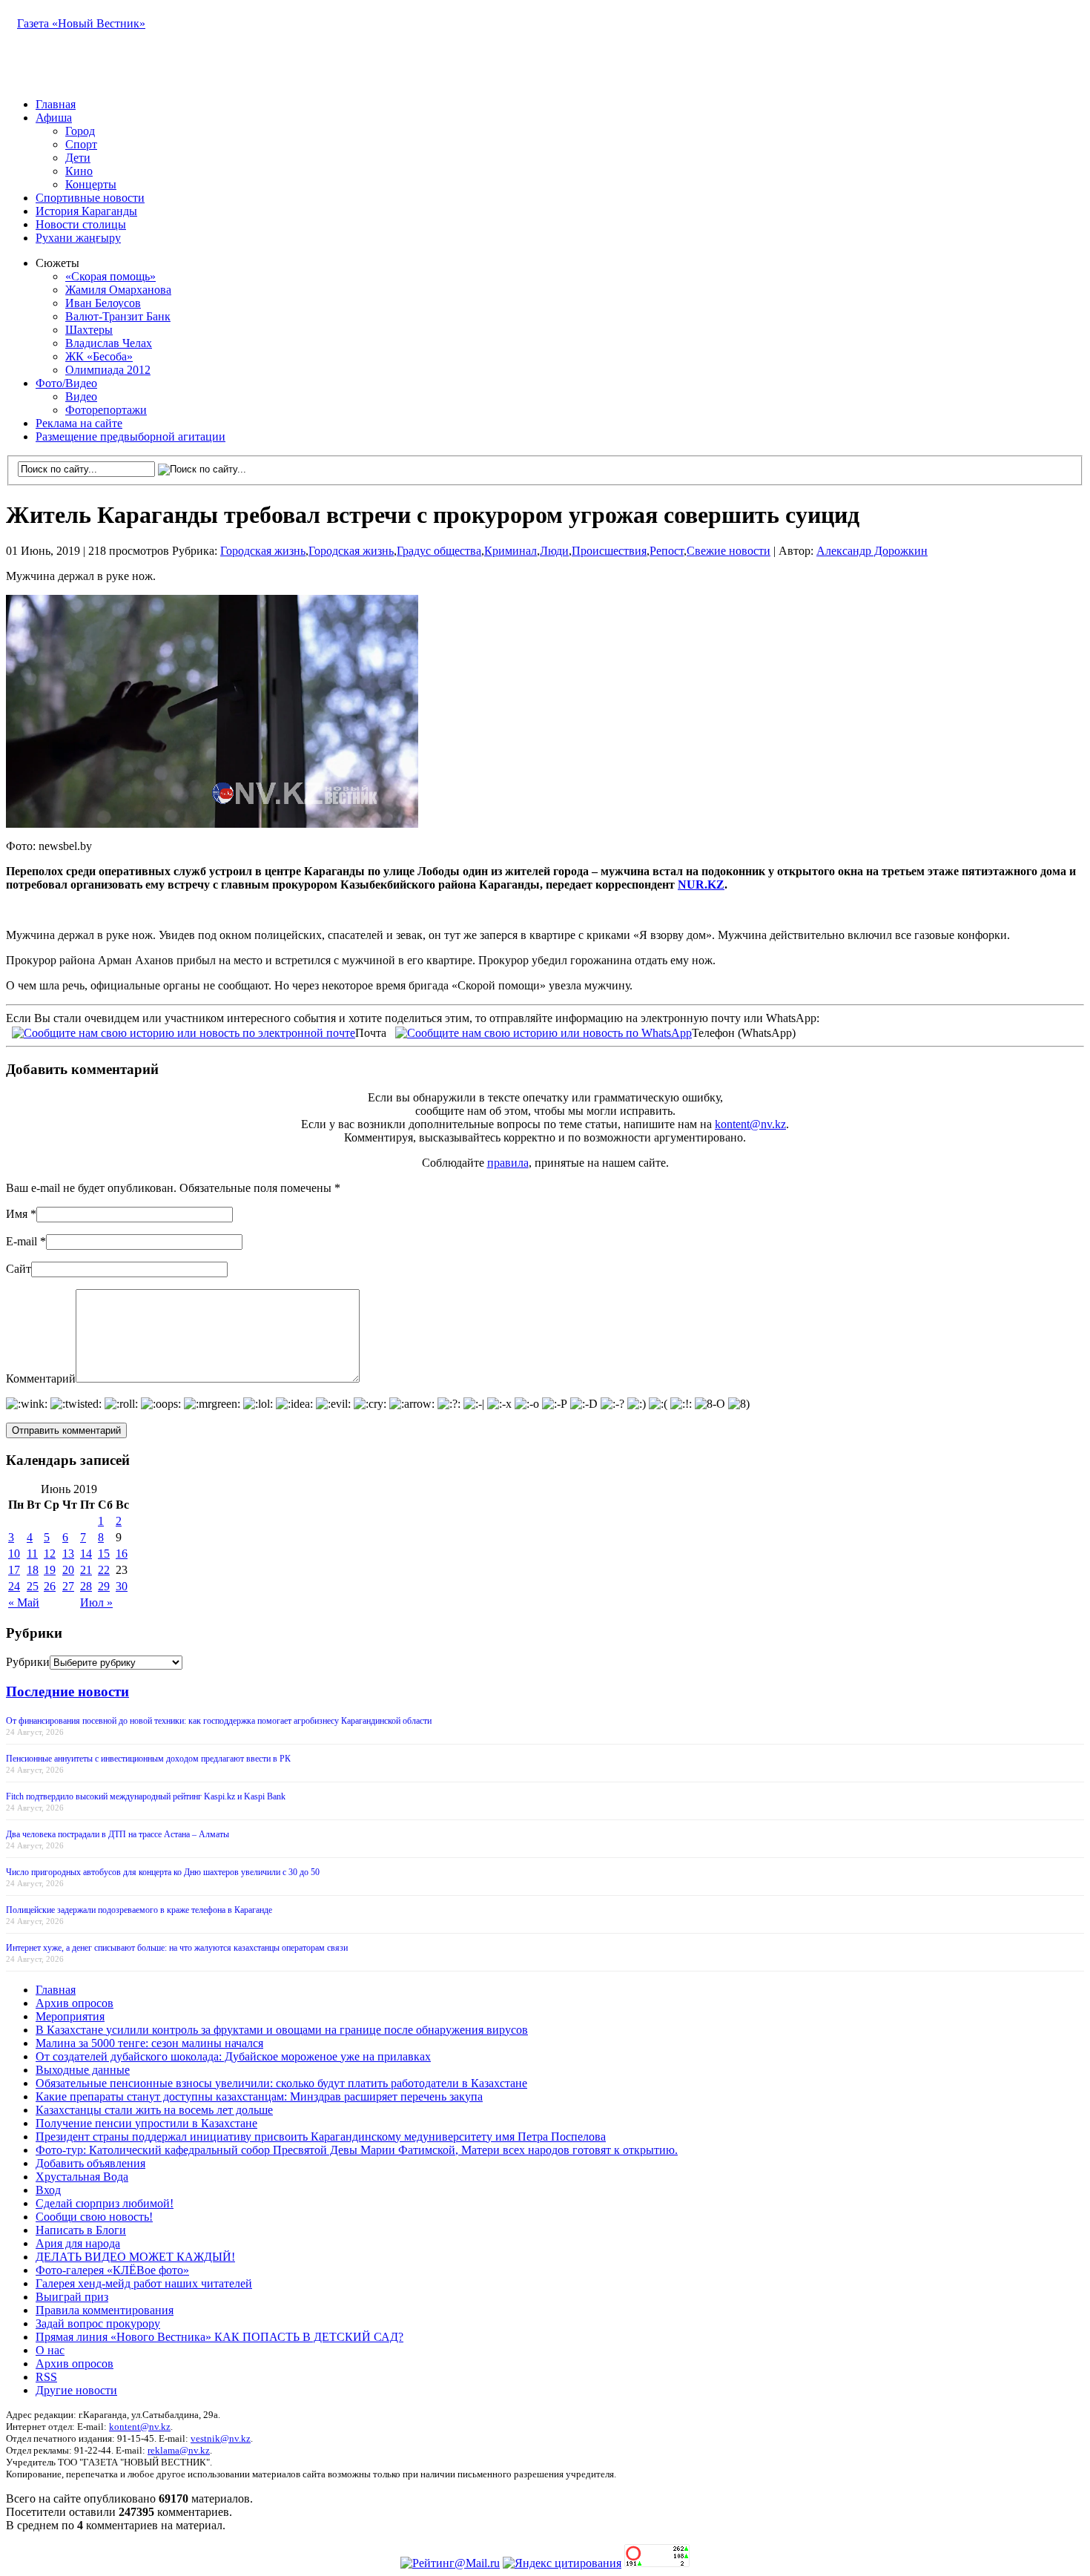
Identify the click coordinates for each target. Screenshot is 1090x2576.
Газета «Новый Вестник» (81, 23)
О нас (50, 2350)
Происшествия (609, 551)
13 (68, 1554)
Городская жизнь (263, 551)
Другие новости (76, 2390)
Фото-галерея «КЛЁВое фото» (112, 2270)
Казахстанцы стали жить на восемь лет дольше (154, 2110)
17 (14, 1570)
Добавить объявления (90, 2163)
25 (33, 1586)
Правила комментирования (105, 2310)
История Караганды (86, 211)
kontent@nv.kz (750, 1124)
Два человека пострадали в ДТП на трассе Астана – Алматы (118, 1834)
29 (104, 1586)
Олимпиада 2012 (108, 370)
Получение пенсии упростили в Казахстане (146, 2123)
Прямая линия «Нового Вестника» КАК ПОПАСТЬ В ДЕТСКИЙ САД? (219, 2337)
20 (68, 1570)
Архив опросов (75, 2003)
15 (104, 1554)
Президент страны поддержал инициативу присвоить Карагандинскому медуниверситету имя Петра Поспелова (321, 2137)
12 (50, 1554)
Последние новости (67, 1691)
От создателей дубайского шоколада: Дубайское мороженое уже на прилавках (233, 2056)
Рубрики (28, 1662)
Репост (667, 551)
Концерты (91, 184)
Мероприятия (70, 2016)
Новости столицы (81, 224)
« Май (24, 1602)
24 (14, 1586)
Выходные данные (83, 2070)
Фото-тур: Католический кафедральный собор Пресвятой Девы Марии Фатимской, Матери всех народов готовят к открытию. (357, 2150)
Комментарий (41, 1378)
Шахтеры (89, 330)
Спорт (81, 144)
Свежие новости (729, 551)
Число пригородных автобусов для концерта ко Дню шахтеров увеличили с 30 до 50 (163, 1872)
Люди (554, 551)
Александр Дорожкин (872, 551)
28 (86, 1586)
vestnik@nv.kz (221, 2438)
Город (80, 131)
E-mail (22, 1241)
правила (508, 1163)
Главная (56, 104)
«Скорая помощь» (110, 276)
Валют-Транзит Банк (118, 316)
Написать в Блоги (81, 2230)
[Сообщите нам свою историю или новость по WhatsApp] (544, 1031)
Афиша (54, 118)
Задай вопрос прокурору (98, 2323)
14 (86, 1554)
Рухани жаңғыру (78, 238)
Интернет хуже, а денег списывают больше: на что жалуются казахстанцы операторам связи (177, 1948)
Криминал (511, 551)
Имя (17, 1214)
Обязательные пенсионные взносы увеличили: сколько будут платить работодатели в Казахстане (281, 2083)
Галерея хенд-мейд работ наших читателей (144, 2283)
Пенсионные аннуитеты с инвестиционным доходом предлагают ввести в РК (148, 1759)
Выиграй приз (72, 2297)
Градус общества (439, 551)
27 (68, 1586)
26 (50, 1586)
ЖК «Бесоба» (99, 356)
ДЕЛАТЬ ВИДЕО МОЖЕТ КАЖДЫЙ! (135, 2257)
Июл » (96, 1602)
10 (14, 1554)
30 (122, 1586)
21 (86, 1570)
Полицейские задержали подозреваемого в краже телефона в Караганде (139, 1910)
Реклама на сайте (79, 423)
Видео (81, 396)
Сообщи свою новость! (94, 2217)
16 (122, 1554)
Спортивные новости (90, 198)
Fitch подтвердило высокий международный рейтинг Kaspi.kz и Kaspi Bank (146, 1796)
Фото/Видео (66, 383)
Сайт (19, 1269)
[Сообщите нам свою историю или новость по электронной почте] (184, 1031)
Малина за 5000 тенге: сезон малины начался (149, 2043)
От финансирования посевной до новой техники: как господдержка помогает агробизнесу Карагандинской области (219, 1721)
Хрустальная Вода (82, 2177)
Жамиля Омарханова (118, 290)
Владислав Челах (109, 343)
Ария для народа (78, 2243)
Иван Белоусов (103, 303)
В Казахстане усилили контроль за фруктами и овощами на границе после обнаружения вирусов (282, 2030)
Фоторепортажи (106, 410)
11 (32, 1554)
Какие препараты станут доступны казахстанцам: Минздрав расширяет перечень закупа (259, 2096)
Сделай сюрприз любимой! (105, 2203)
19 (50, 1570)
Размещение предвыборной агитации (131, 437)
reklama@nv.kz (179, 2450)
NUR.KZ (701, 885)
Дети (78, 158)
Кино (79, 171)
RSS (46, 2377)
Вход (48, 2190)
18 (33, 1570)
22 (104, 1570)
